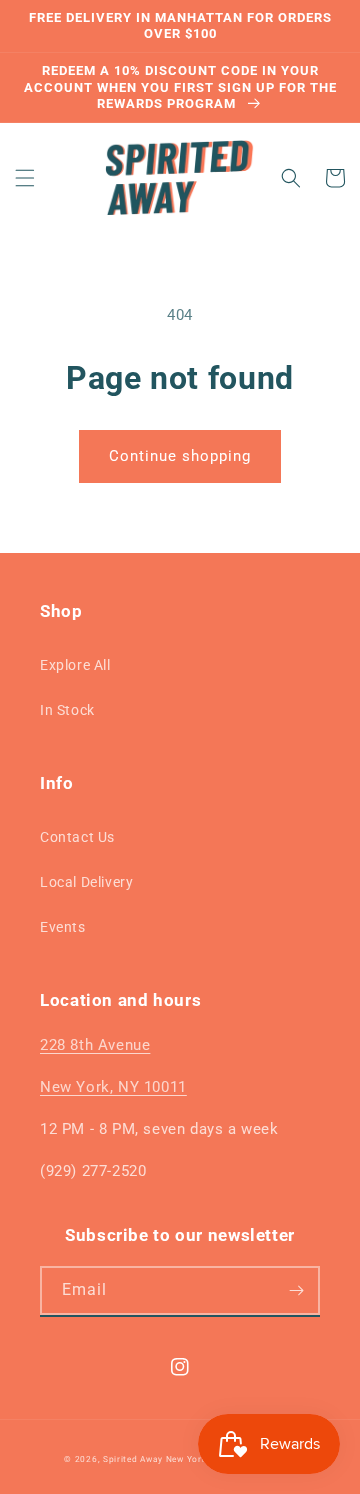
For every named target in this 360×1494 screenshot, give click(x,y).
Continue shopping (180, 456)
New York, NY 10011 (113, 1087)
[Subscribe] (296, 1290)
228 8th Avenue (95, 1045)
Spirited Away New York (154, 1459)
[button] (25, 178)
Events (63, 927)
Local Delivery (86, 882)
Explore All (75, 665)
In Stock (67, 710)
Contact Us (77, 837)
